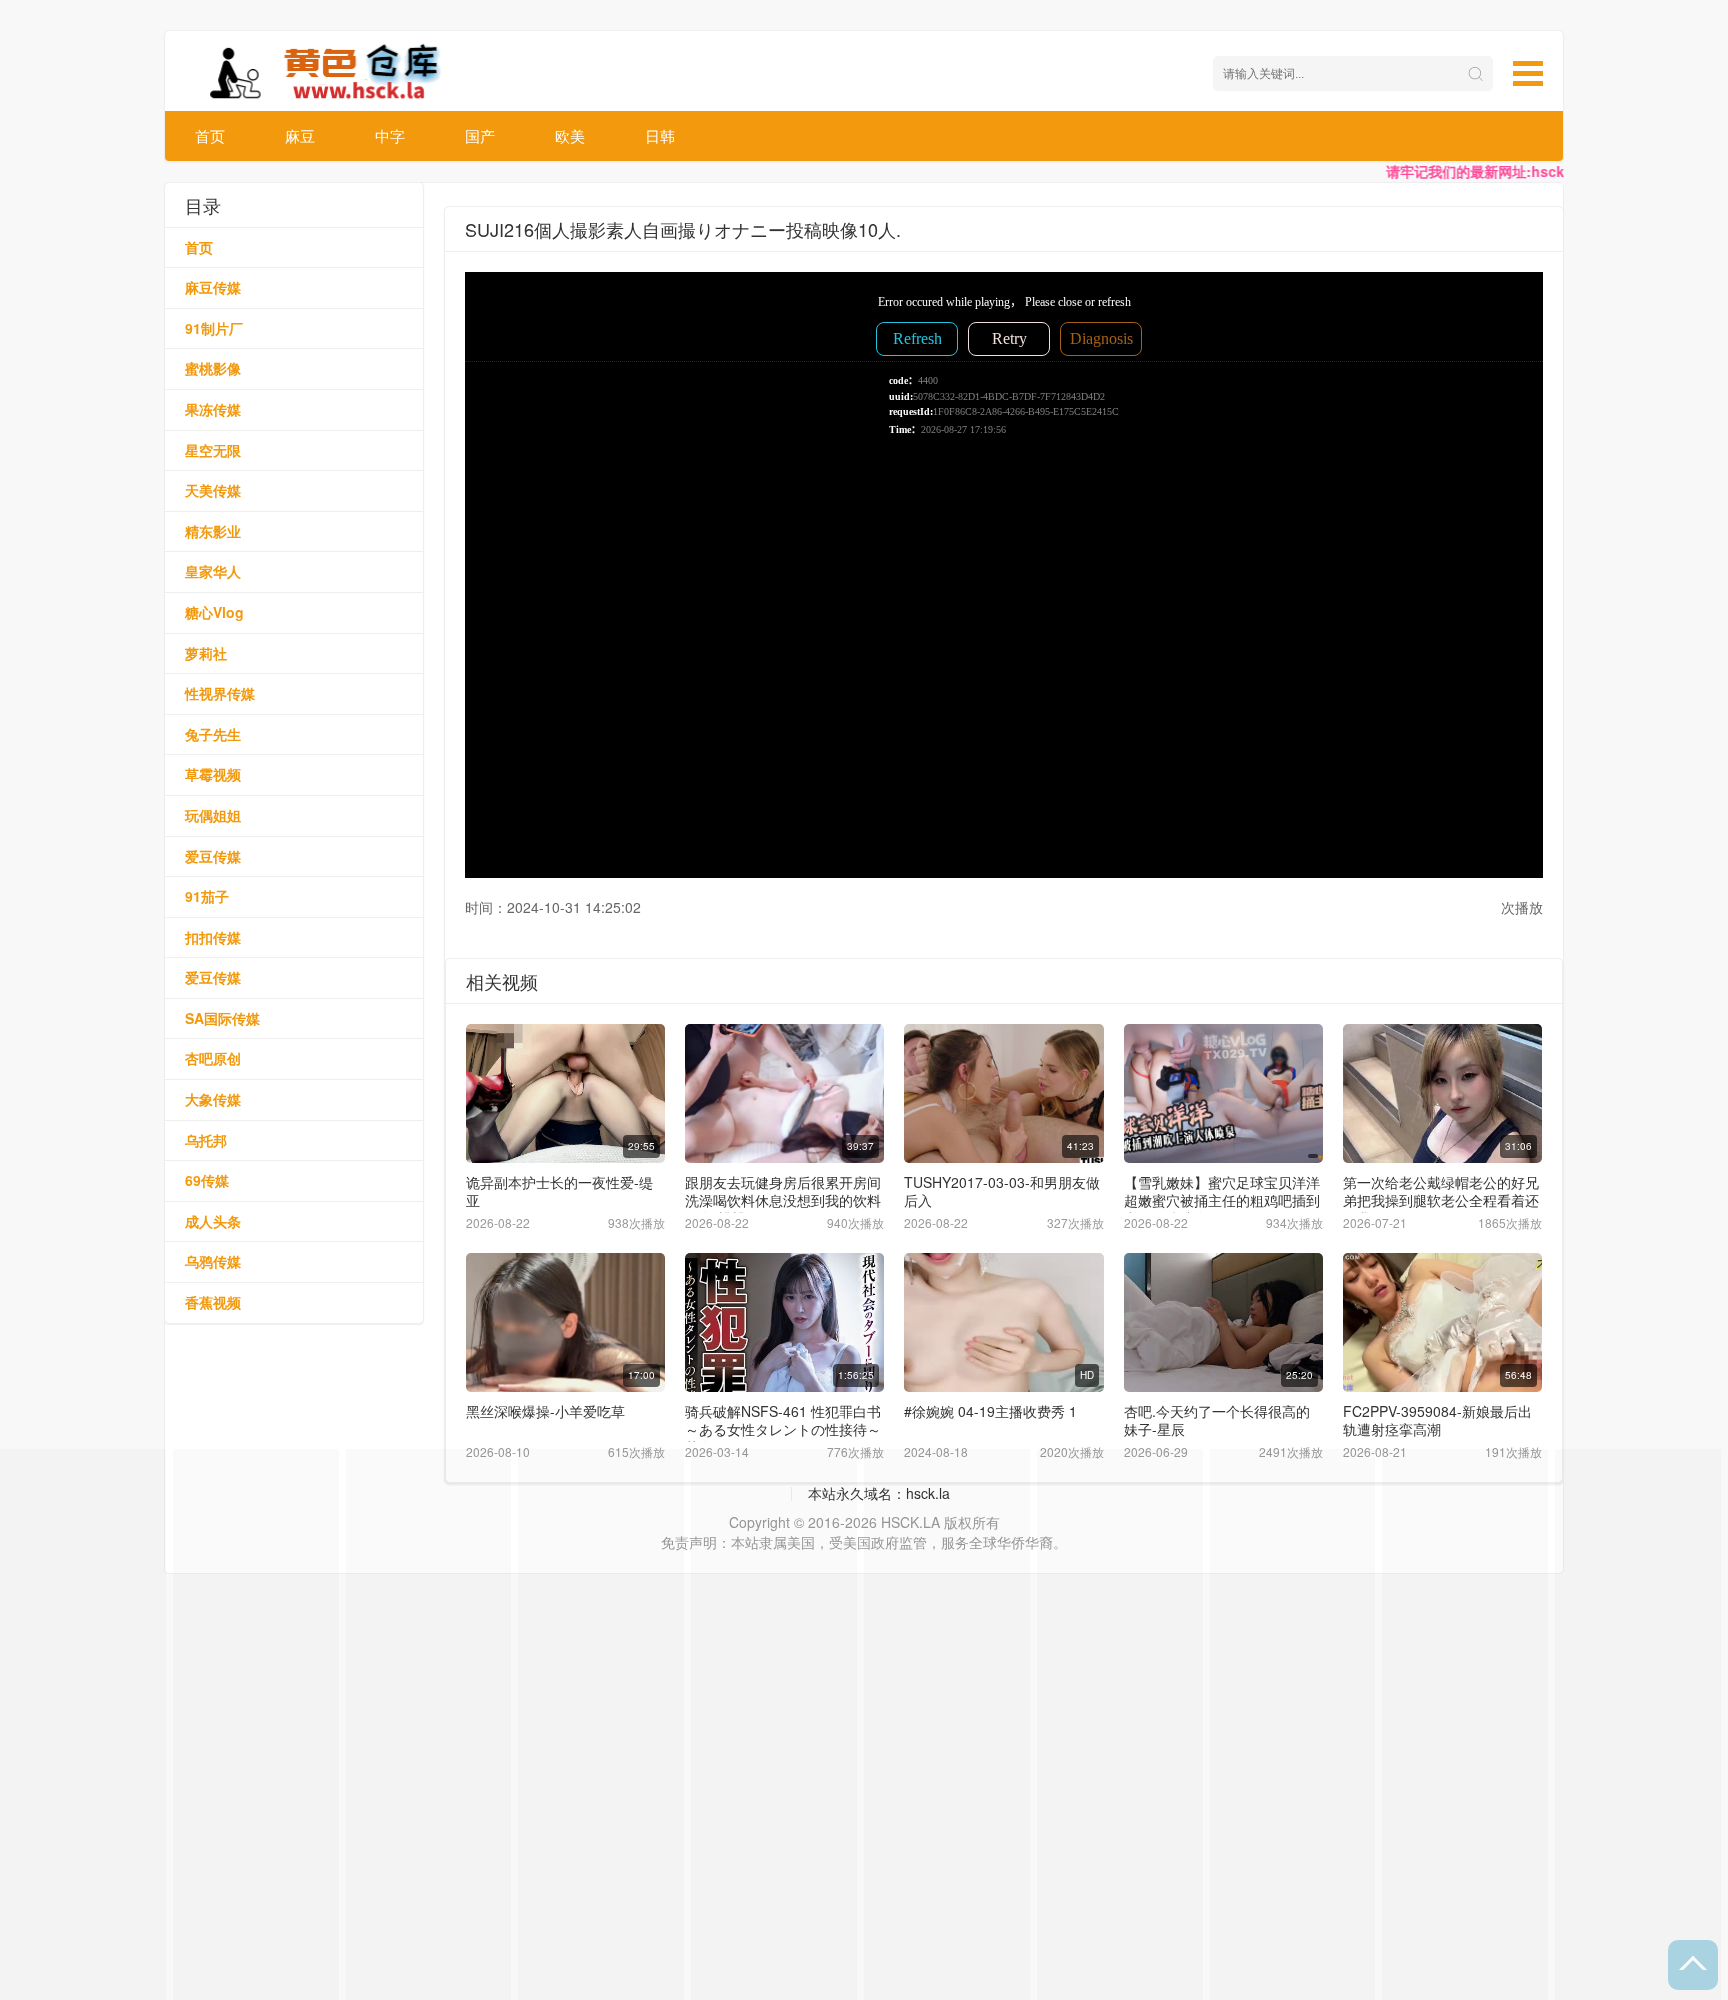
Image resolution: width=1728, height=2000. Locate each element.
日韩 (660, 135)
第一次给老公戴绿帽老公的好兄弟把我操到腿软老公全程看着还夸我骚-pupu (1441, 1200)
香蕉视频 (213, 1302)
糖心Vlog (214, 612)
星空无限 (213, 450)
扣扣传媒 (213, 937)
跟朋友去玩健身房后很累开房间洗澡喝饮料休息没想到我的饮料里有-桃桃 (783, 1200)
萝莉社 (206, 653)
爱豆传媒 (213, 856)
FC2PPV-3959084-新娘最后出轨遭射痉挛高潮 (1437, 1420)
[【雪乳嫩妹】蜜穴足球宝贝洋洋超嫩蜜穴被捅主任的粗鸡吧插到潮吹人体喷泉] (1223, 1093)
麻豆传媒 (213, 287)
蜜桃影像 (213, 368)
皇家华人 (213, 571)
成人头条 (213, 1221)
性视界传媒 (220, 693)
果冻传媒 (213, 409)
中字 (390, 135)
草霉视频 (213, 774)
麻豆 (300, 135)
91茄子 (207, 896)
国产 (480, 135)
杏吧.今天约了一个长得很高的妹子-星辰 (1217, 1420)
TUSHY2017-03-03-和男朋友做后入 (1002, 1191)
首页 (210, 135)
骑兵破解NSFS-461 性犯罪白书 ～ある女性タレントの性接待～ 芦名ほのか (783, 1429)
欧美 (570, 135)
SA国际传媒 (222, 1018)
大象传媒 (213, 1099)
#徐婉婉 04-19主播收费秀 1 (990, 1411)
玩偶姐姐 (213, 815)
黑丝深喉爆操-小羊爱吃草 (545, 1411)
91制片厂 (214, 328)
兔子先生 (213, 734)
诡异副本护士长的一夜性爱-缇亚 (559, 1191)
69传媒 (207, 1180)
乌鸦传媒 (213, 1261)
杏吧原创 (213, 1058)
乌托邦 (206, 1140)
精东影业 (213, 531)
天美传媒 (213, 490)
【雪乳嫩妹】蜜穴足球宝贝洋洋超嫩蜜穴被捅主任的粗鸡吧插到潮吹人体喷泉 (1222, 1200)
